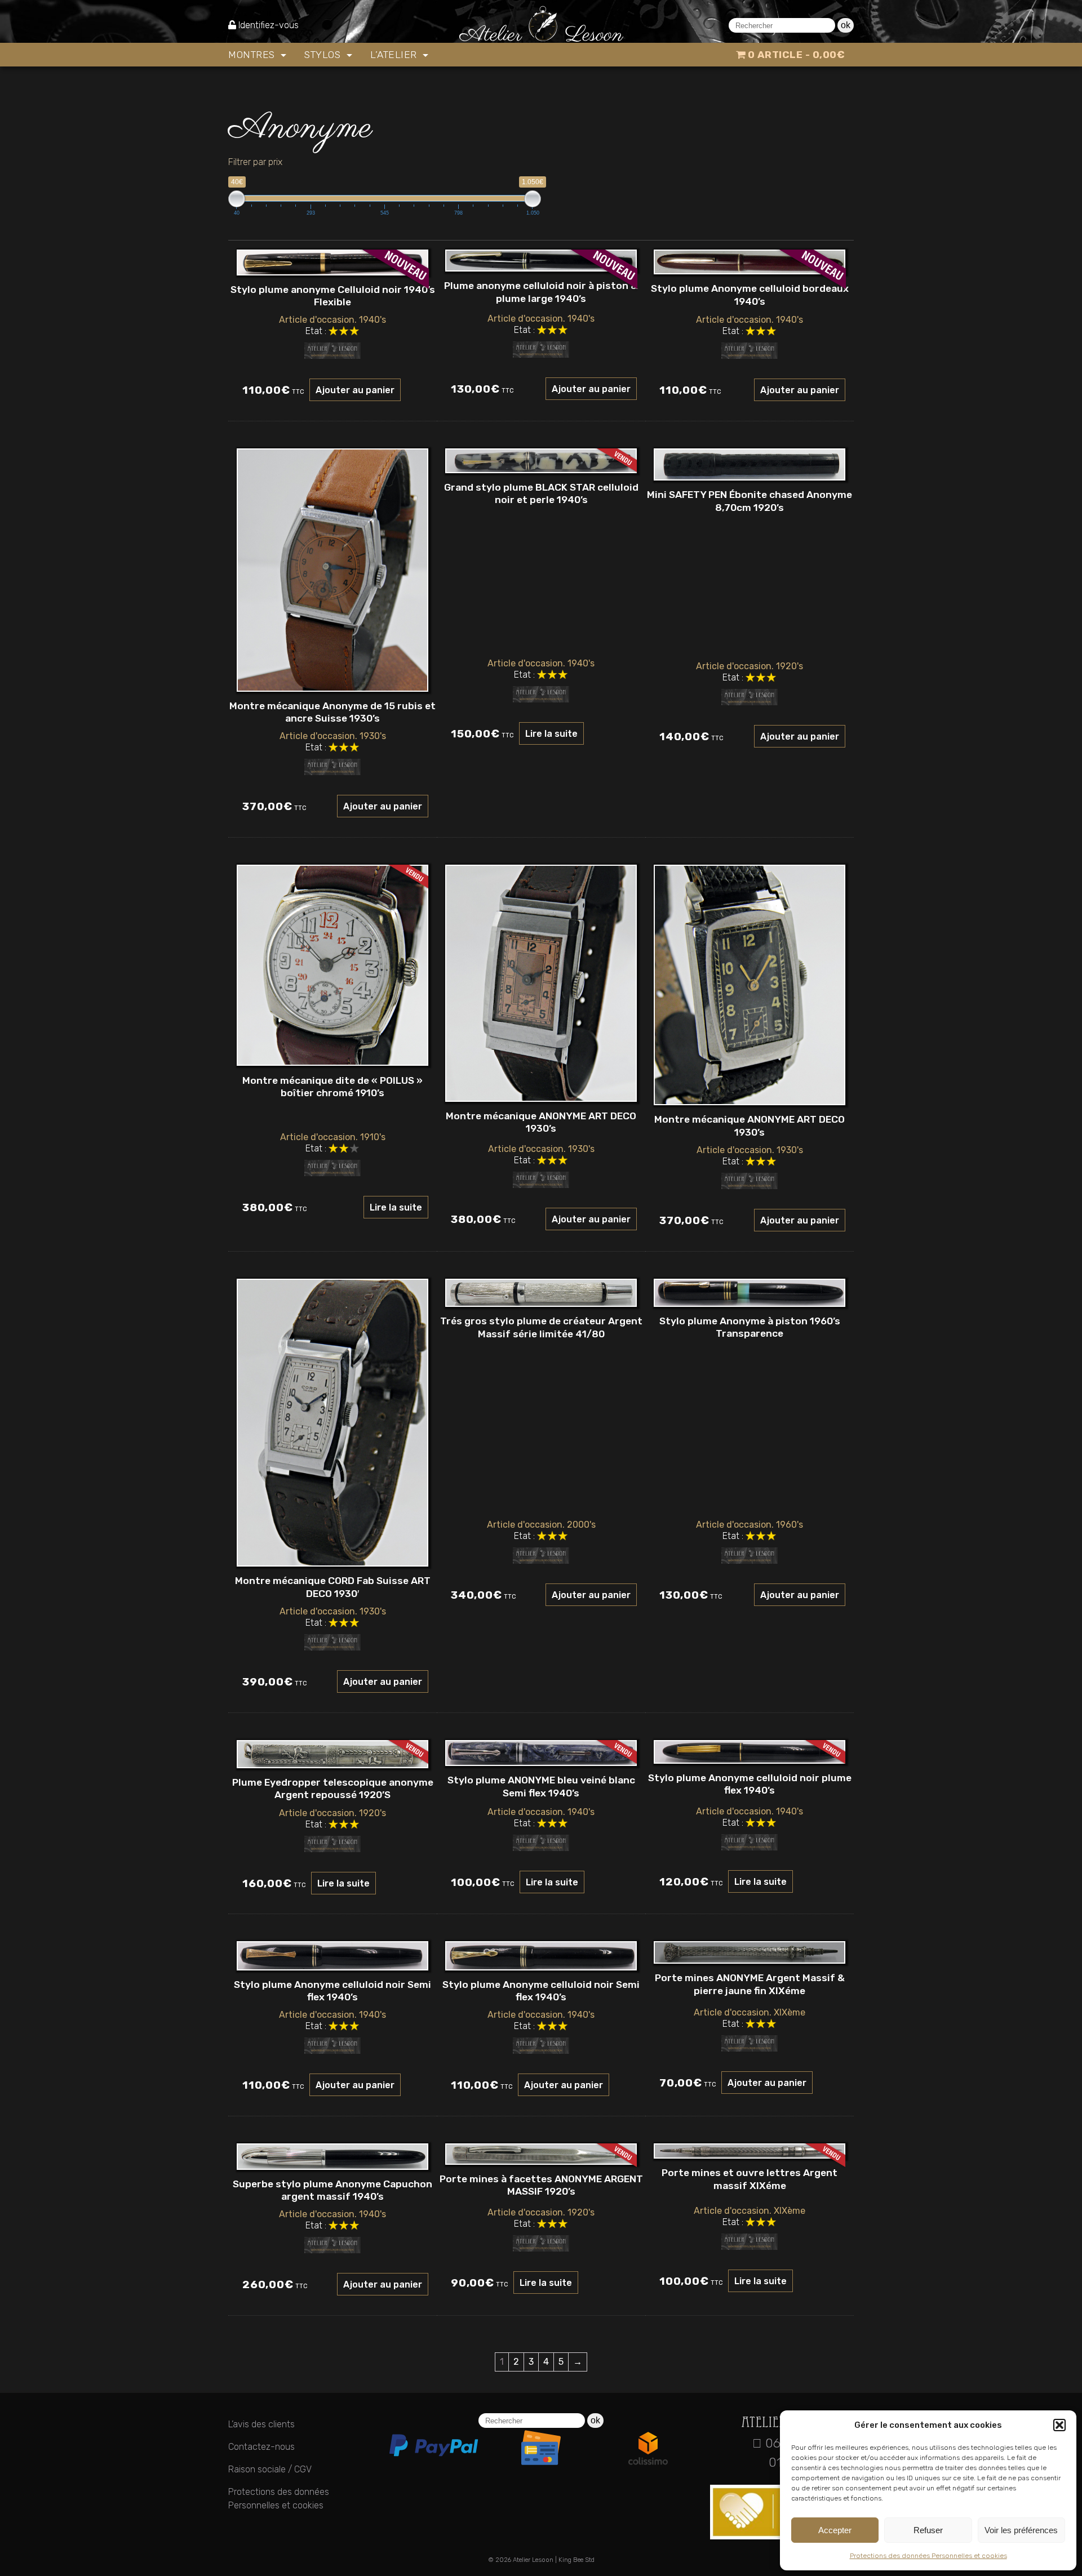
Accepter (835, 2530)
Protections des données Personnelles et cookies (928, 2556)
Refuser (928, 2530)
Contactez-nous (261, 2447)
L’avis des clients (261, 2424)
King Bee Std (577, 2560)
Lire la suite (551, 734)
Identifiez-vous (269, 25)
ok (846, 25)
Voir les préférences (1021, 2530)
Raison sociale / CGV (270, 2469)
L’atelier (395, 55)
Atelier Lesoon (533, 2560)
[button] (1059, 2425)
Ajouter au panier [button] (355, 390)
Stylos (324, 55)
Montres (253, 55)
